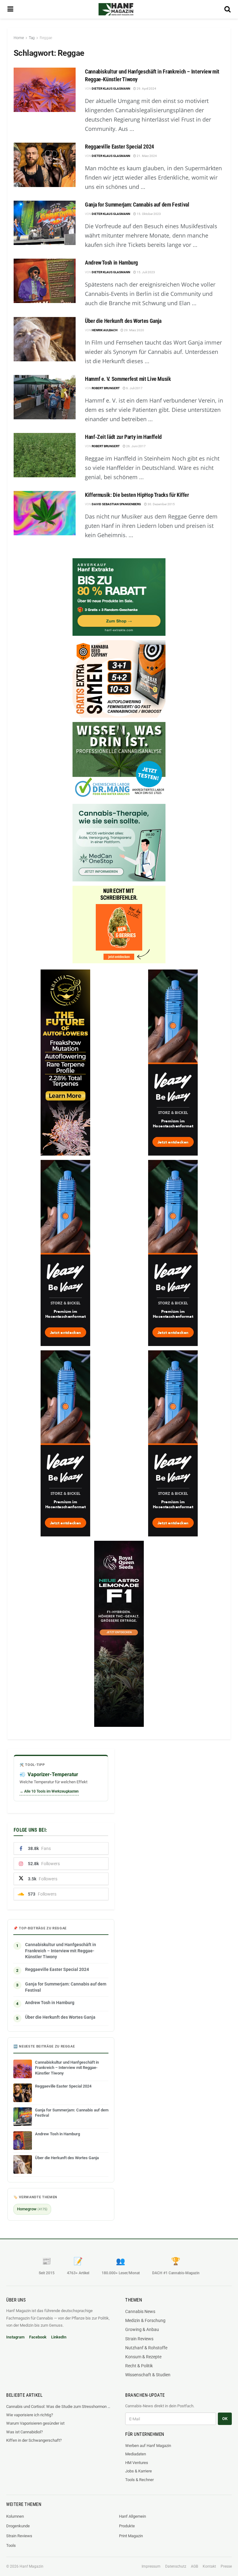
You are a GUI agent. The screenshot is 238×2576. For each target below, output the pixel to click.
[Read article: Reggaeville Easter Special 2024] (45, 165)
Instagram (15, 2337)
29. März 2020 (134, 330)
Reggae (46, 38)
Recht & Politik (139, 2366)
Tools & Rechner (139, 2480)
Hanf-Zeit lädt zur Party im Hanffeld (123, 437)
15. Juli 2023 (145, 272)
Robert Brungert (106, 388)
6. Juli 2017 (134, 388)
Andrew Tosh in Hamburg (111, 263)
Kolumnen (15, 2516)
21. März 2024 (146, 156)
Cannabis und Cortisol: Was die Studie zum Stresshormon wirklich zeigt (59, 2407)
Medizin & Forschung (145, 2320)
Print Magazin (131, 2536)
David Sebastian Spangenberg (116, 504)
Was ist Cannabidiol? (24, 2432)
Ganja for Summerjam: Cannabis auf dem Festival (137, 205)
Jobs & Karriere (139, 2471)
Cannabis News (140, 2311)
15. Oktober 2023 (148, 214)
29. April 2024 (146, 89)
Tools (11, 2545)
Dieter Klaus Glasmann (111, 89)
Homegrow (32, 2209)
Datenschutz (176, 2566)
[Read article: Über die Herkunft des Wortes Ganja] (45, 339)
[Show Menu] (10, 9)
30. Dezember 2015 (161, 504)
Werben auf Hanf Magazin (148, 2446)
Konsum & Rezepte (143, 2357)
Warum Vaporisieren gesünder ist (35, 2423)
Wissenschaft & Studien (148, 2375)
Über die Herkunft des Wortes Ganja (123, 321)
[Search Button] (227, 9)
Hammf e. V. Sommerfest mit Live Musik (128, 379)
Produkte (127, 2526)
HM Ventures (137, 2463)
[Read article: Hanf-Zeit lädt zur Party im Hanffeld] (45, 455)
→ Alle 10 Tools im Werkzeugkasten (49, 1791)
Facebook (38, 2337)
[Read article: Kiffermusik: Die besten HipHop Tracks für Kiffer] (45, 513)
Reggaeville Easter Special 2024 (119, 147)
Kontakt (209, 2566)
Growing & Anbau (142, 2329)
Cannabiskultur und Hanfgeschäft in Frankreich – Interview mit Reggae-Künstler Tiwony (61, 1951)
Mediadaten (136, 2454)
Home (19, 38)
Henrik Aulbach (105, 330)
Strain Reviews (139, 2339)
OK (225, 2419)
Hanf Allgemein (132, 2516)
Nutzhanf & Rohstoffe (146, 2348)
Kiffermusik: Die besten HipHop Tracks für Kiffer (137, 495)
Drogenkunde (18, 2526)
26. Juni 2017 (136, 446)
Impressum (151, 2566)
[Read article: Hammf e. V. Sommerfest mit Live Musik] (45, 397)
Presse (226, 2566)
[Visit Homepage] (116, 9)
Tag (32, 38)
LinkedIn (59, 2337)
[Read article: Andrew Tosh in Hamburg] (45, 281)
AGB (194, 2566)
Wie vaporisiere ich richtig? (30, 2415)
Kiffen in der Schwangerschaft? (34, 2440)
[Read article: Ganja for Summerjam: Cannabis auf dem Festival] (45, 223)
